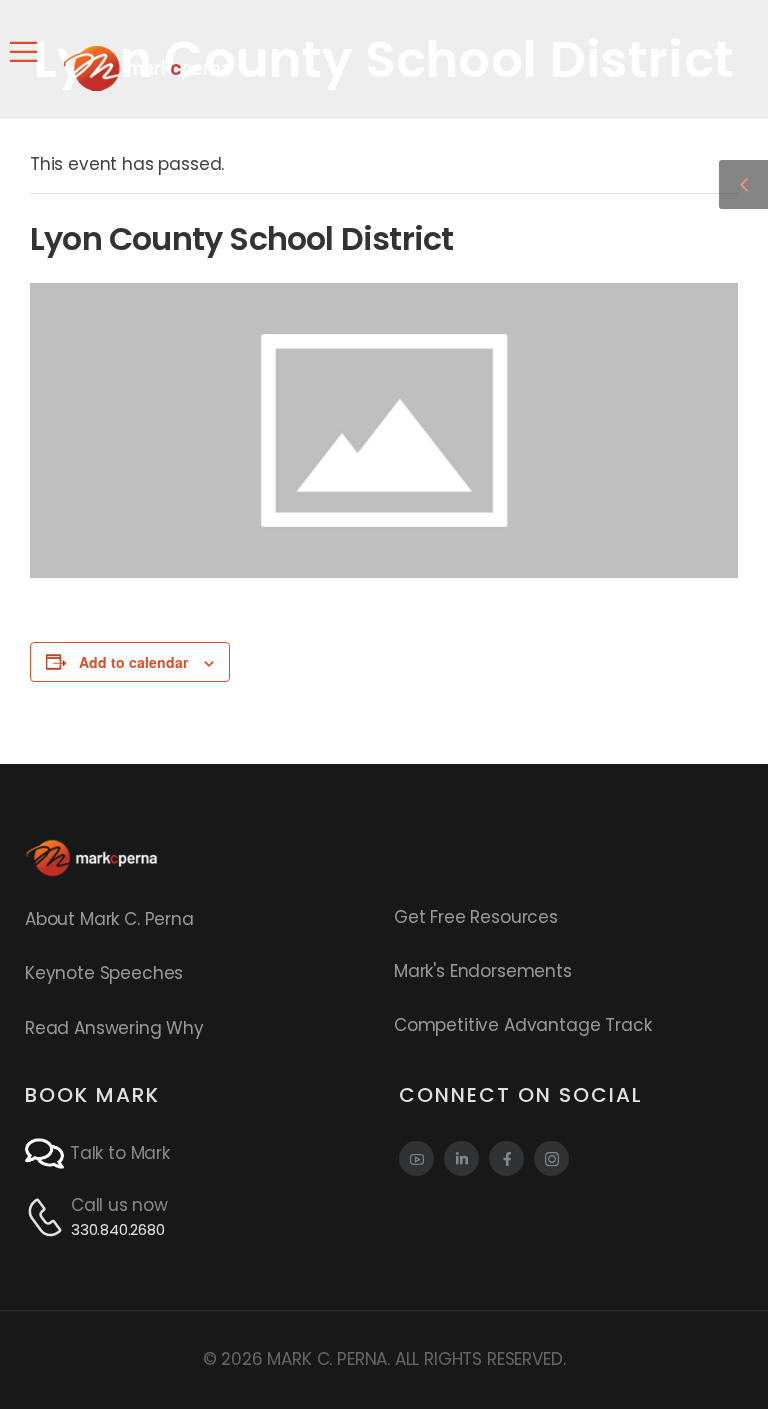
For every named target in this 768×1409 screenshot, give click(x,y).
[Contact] (47, 1153)
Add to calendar (133, 662)
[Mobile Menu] (23, 52)
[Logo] (147, 68)
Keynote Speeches (104, 973)
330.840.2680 (118, 1229)
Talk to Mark (120, 1153)
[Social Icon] (416, 1158)
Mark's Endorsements (483, 971)
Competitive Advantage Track (522, 1025)
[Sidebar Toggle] (743, 184)
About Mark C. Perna (109, 919)
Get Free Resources (476, 917)
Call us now (119, 1205)
